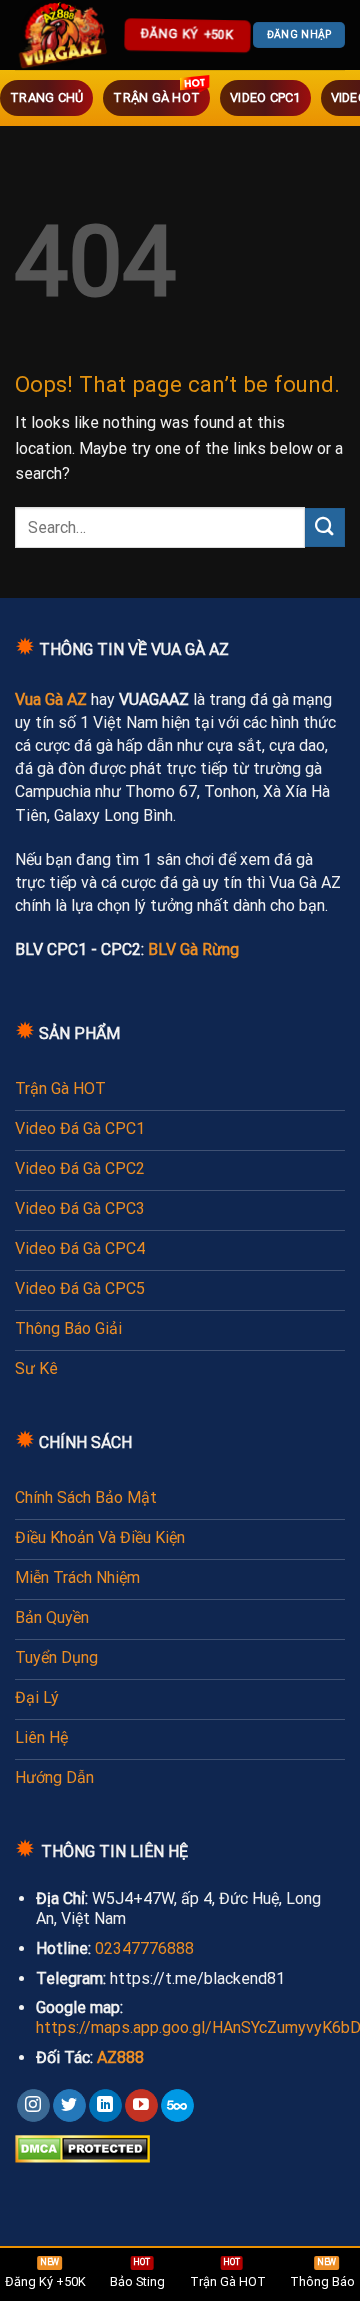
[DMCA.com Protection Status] (82, 2148)
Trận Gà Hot (156, 97)
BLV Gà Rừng (193, 949)
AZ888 (120, 2057)
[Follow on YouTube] (141, 2106)
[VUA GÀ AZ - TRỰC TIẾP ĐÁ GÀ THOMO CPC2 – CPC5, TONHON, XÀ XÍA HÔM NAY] (65, 35)
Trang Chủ (46, 97)
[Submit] (325, 527)
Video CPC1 (265, 97)
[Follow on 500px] (177, 2106)
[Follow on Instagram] (33, 2106)
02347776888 (144, 1948)
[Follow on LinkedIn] (105, 2106)
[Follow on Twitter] (69, 2106)
